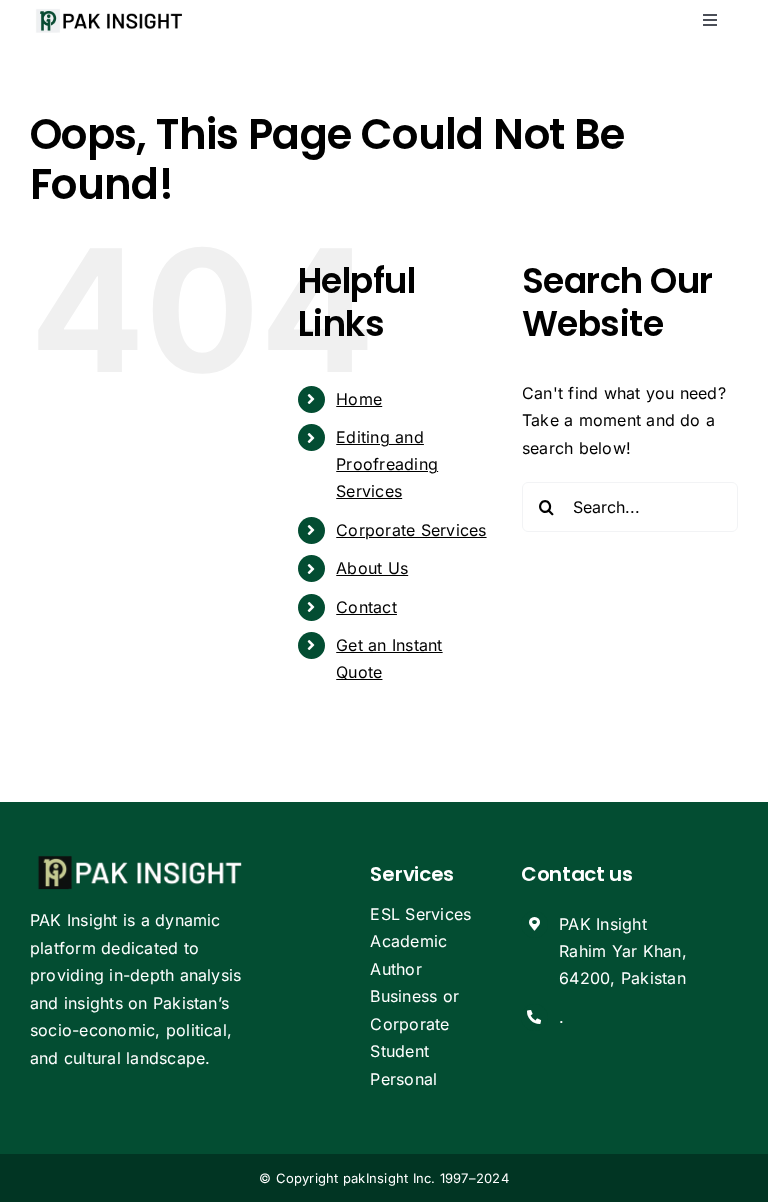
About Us (372, 568)
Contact (366, 607)
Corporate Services (411, 530)
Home (359, 399)
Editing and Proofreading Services (387, 464)
